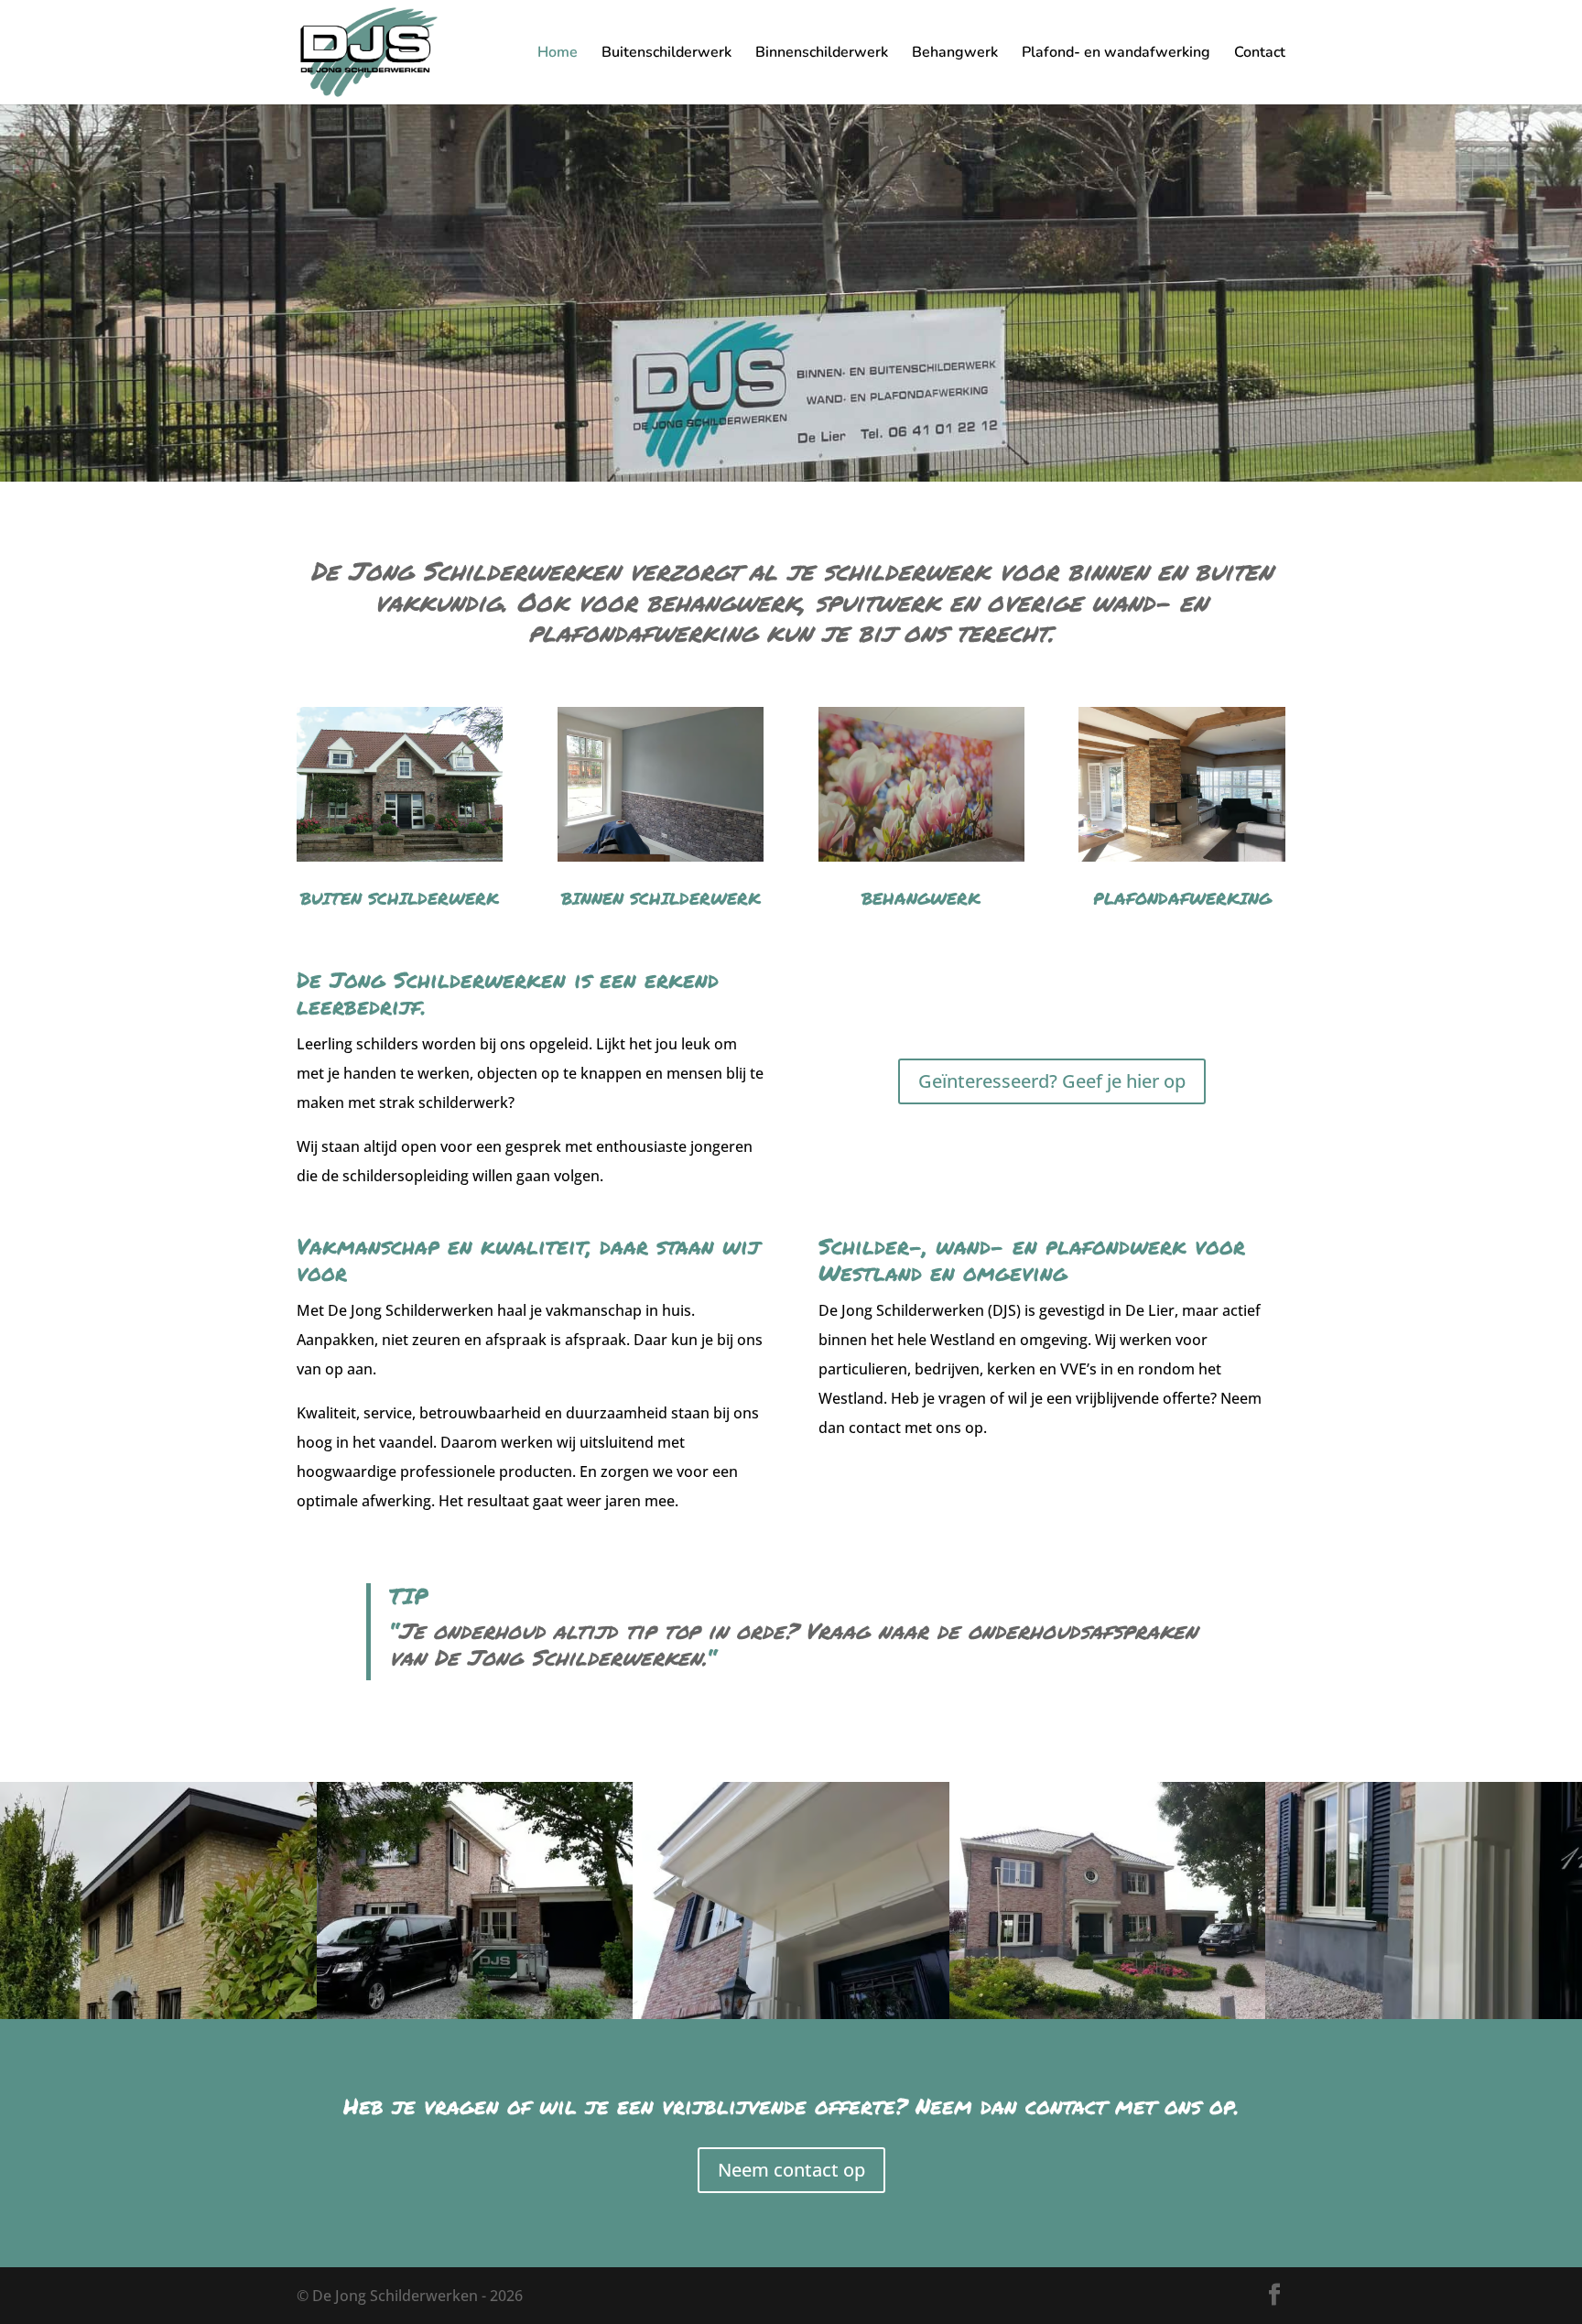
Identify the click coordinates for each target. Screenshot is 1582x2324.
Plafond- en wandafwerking (1116, 54)
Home (558, 54)
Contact (1260, 54)
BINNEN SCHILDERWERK (661, 898)
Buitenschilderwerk (666, 54)
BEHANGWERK (921, 898)
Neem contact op (791, 2170)
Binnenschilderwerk (822, 54)
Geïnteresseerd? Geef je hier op (1052, 1081)
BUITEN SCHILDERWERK (400, 898)
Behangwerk (955, 54)
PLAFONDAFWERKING (1182, 898)
